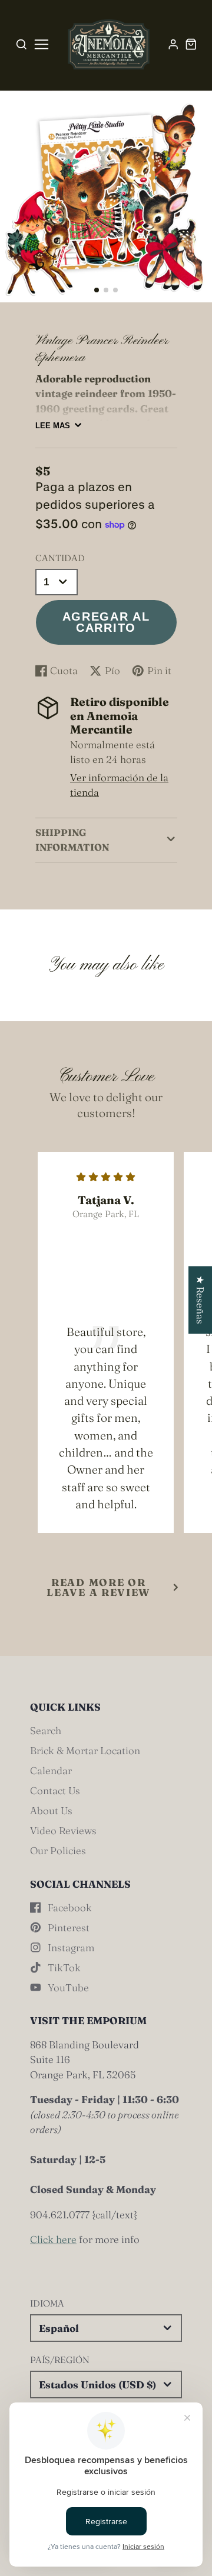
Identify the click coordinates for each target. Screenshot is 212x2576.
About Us (51, 1810)
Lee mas (53, 426)
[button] (97, 290)
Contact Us (55, 1790)
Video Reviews (63, 1830)
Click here (53, 2239)
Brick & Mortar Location (85, 1750)
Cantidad (60, 558)
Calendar (51, 1770)
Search (46, 1730)
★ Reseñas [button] (201, 1300)
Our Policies (58, 1850)
